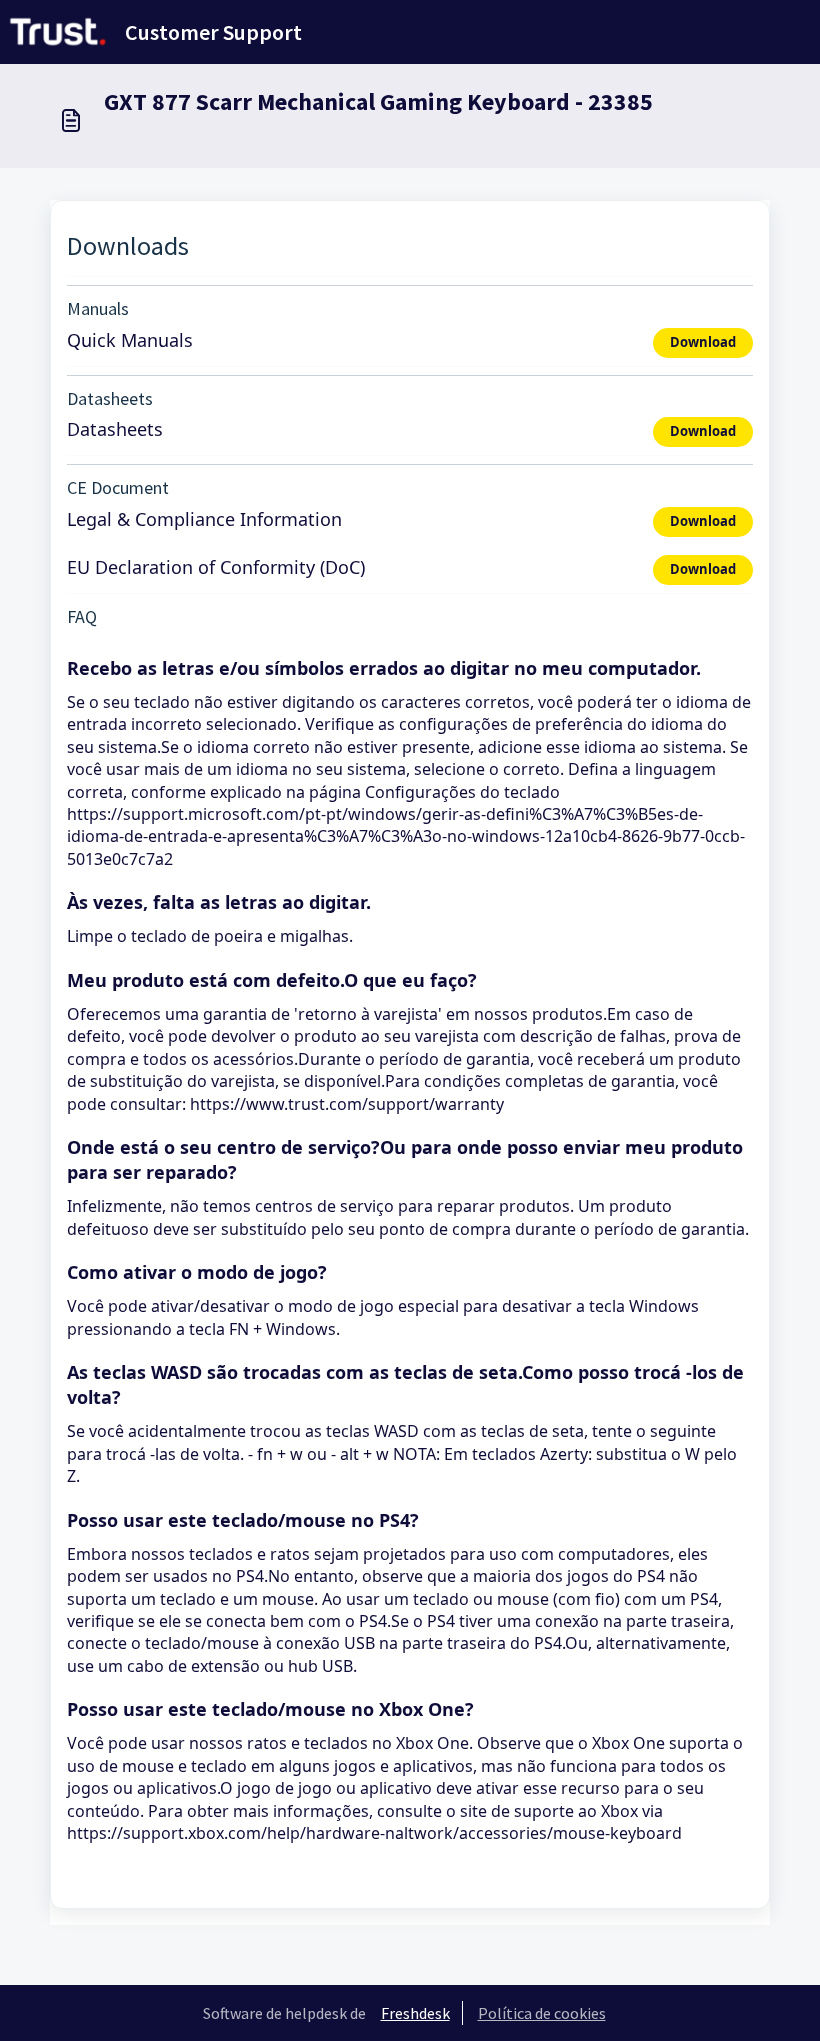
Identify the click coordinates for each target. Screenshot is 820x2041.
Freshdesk (415, 2013)
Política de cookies (542, 2013)
